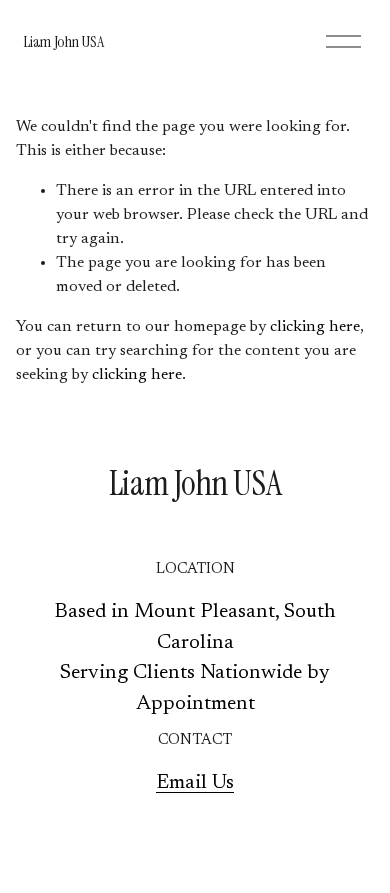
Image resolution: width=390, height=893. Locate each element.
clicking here (315, 327)
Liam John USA (63, 41)
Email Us (195, 783)
